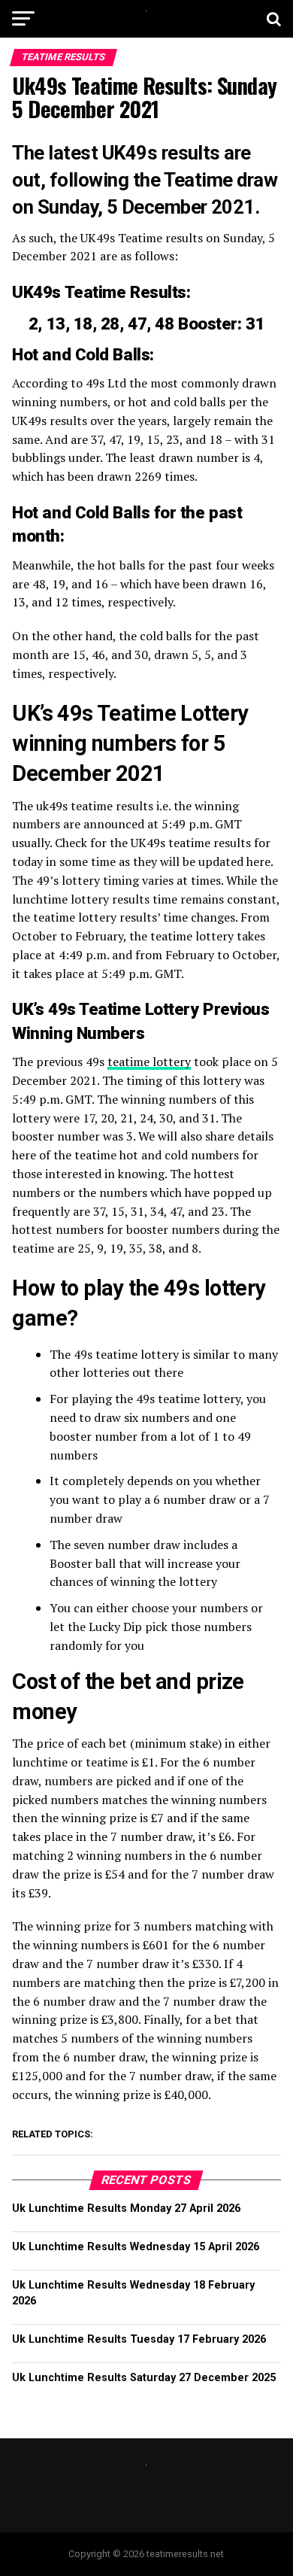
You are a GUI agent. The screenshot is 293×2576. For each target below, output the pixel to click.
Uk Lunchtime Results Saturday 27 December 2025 (144, 2378)
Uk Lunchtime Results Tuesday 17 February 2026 (139, 2339)
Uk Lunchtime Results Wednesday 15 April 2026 (136, 2247)
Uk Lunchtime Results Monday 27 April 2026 (126, 2208)
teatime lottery (149, 1062)
